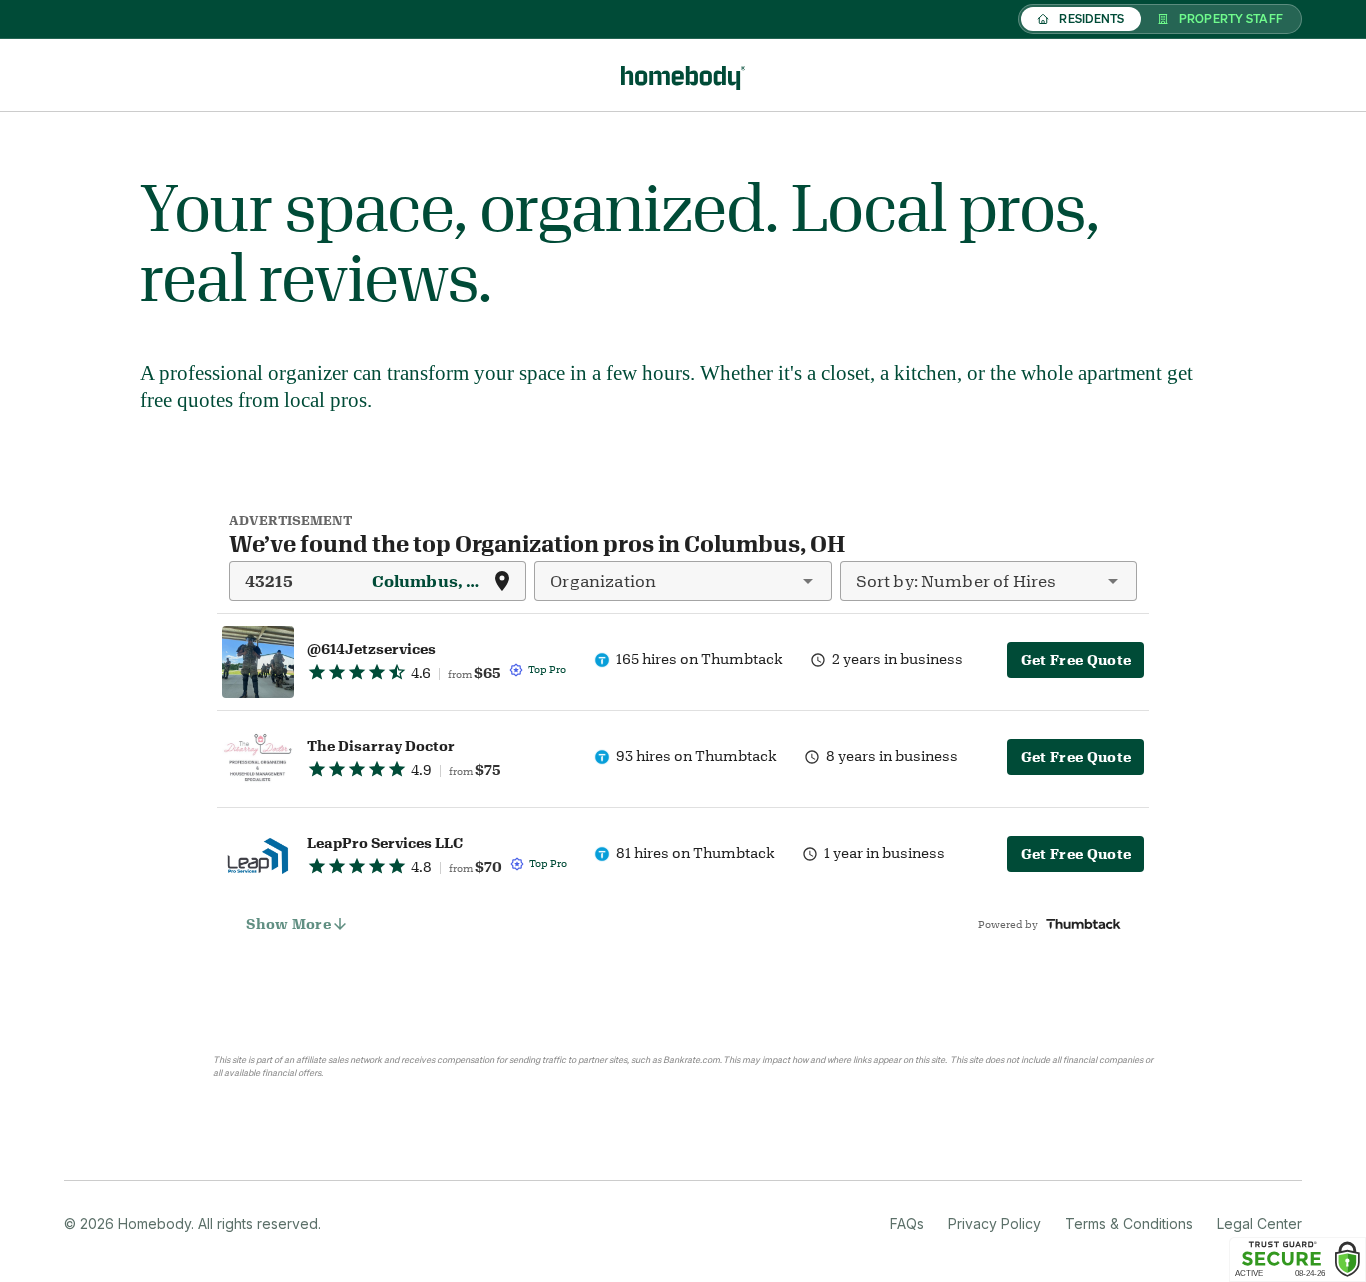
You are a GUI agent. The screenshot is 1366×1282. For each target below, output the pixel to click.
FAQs (907, 1223)
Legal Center (1259, 1223)
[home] (683, 75)
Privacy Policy (994, 1223)
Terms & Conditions (1129, 1223)
